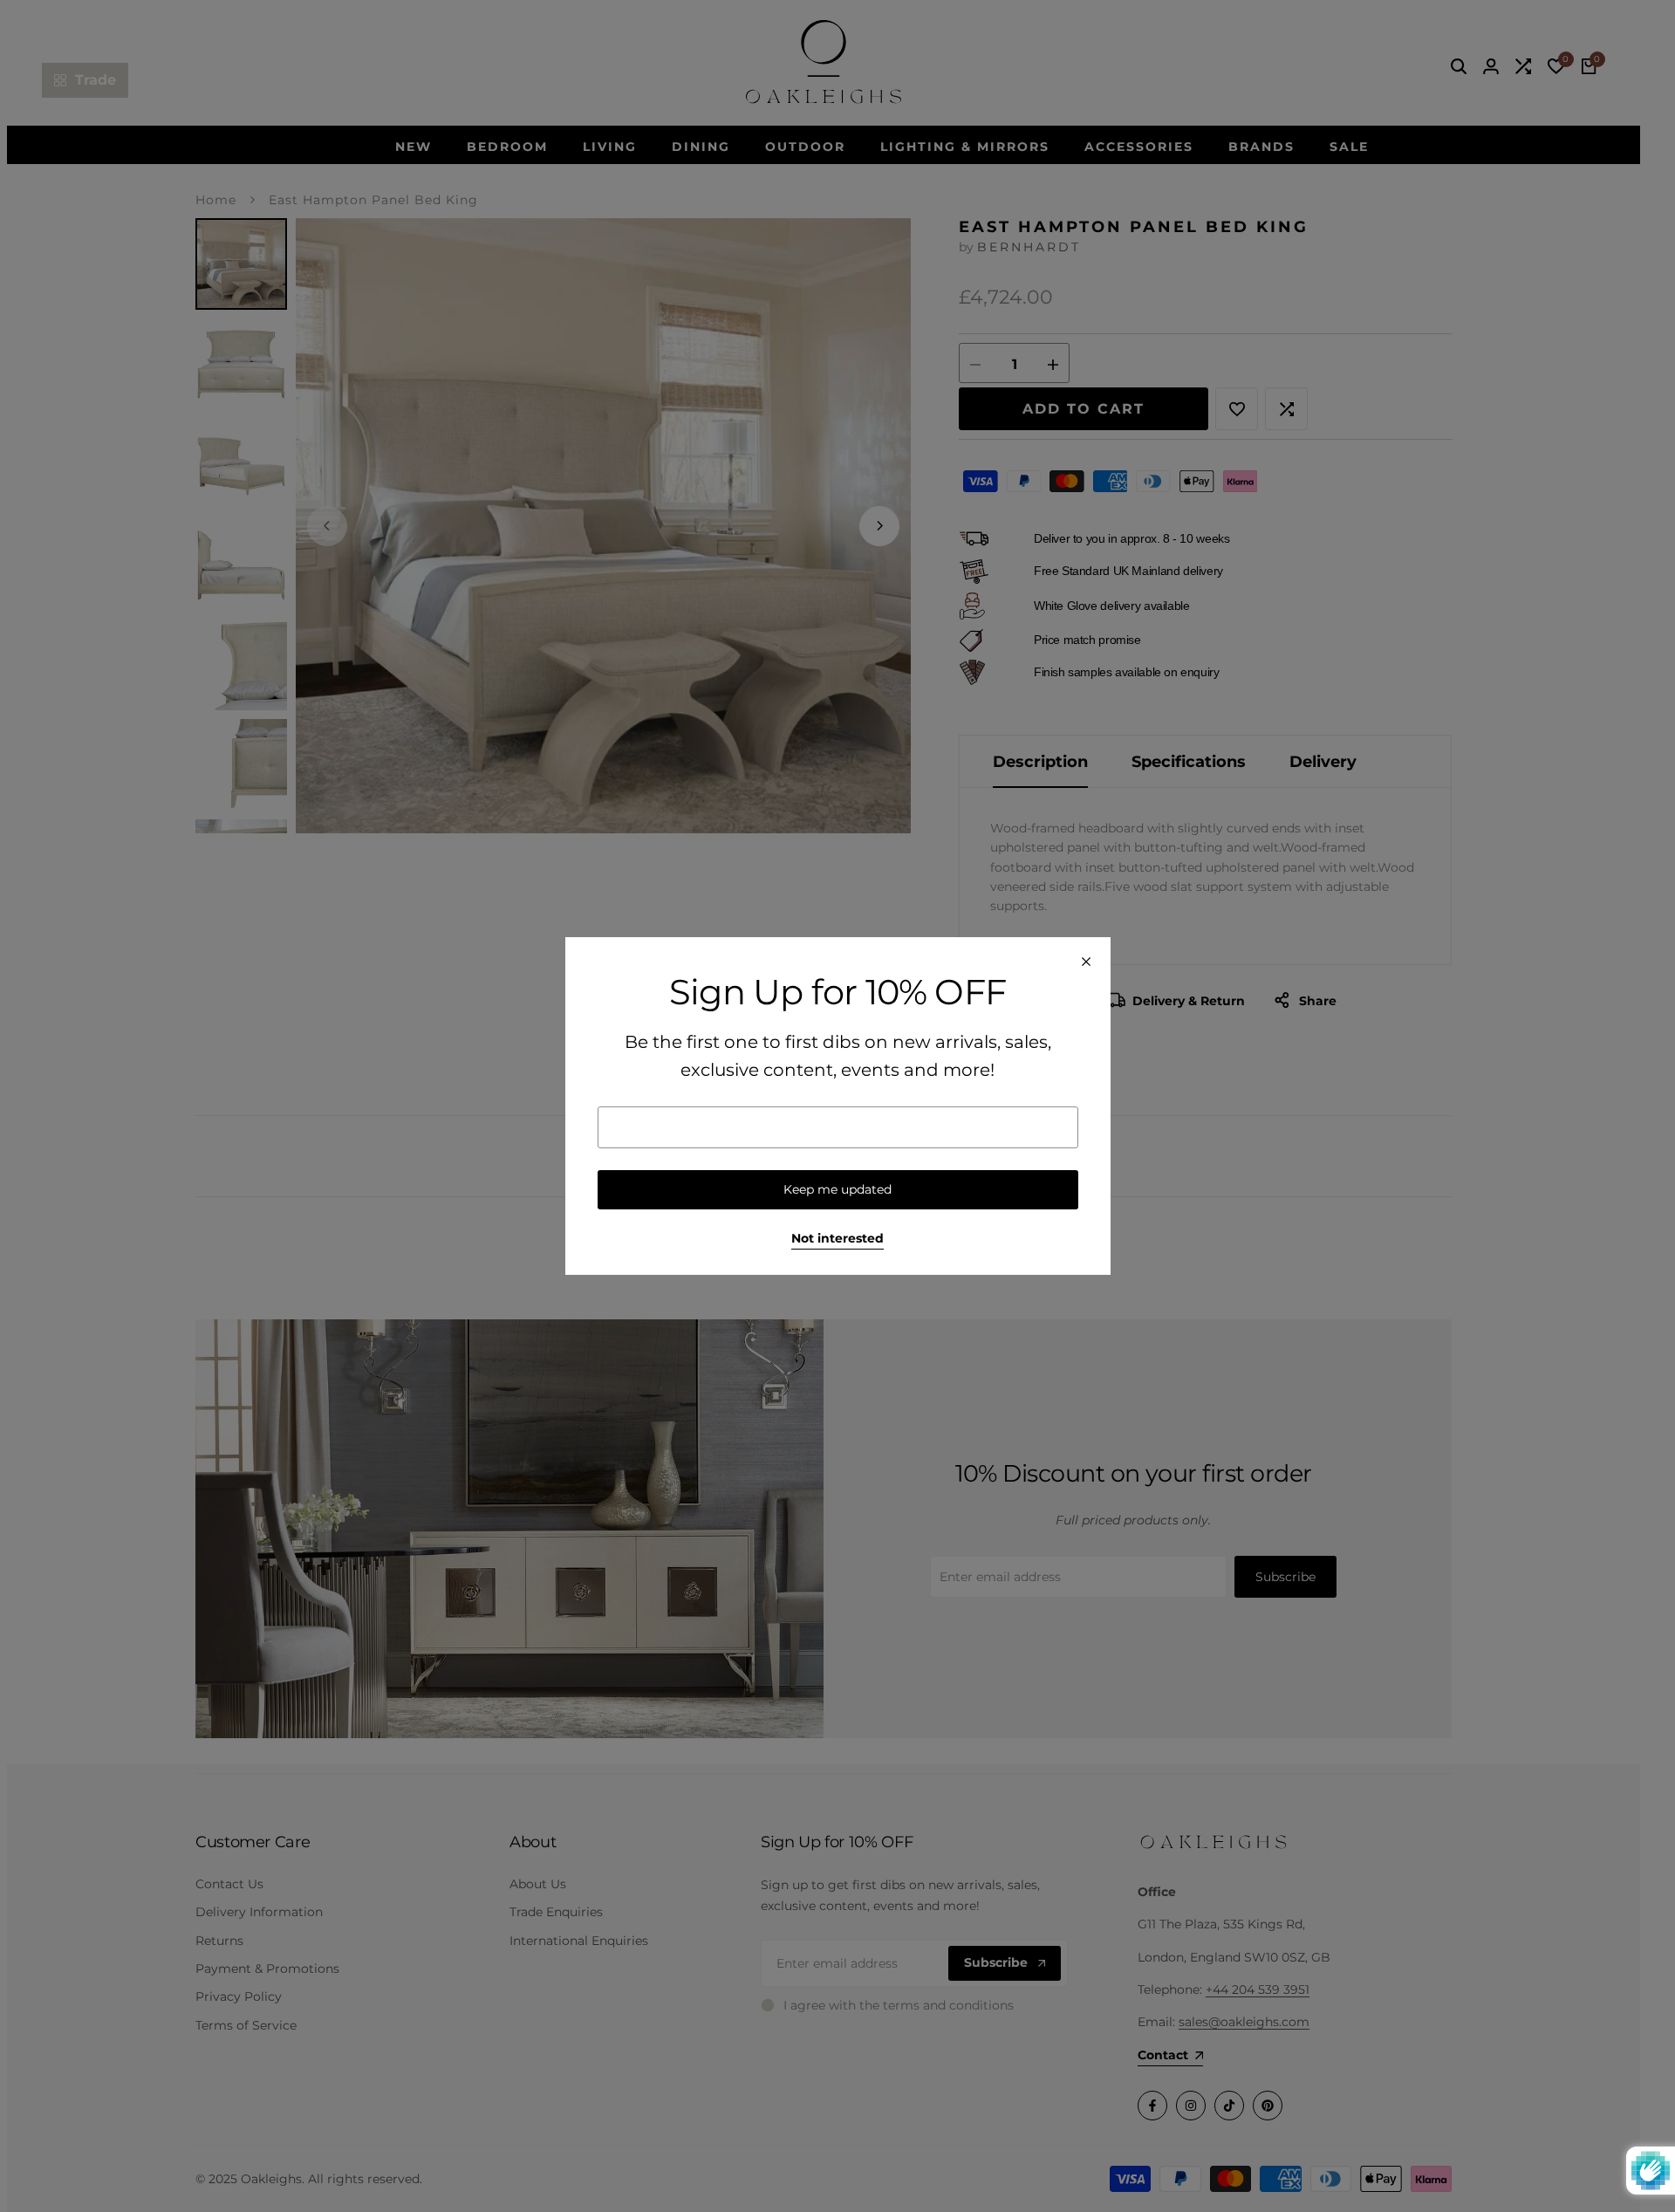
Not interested (837, 1239)
